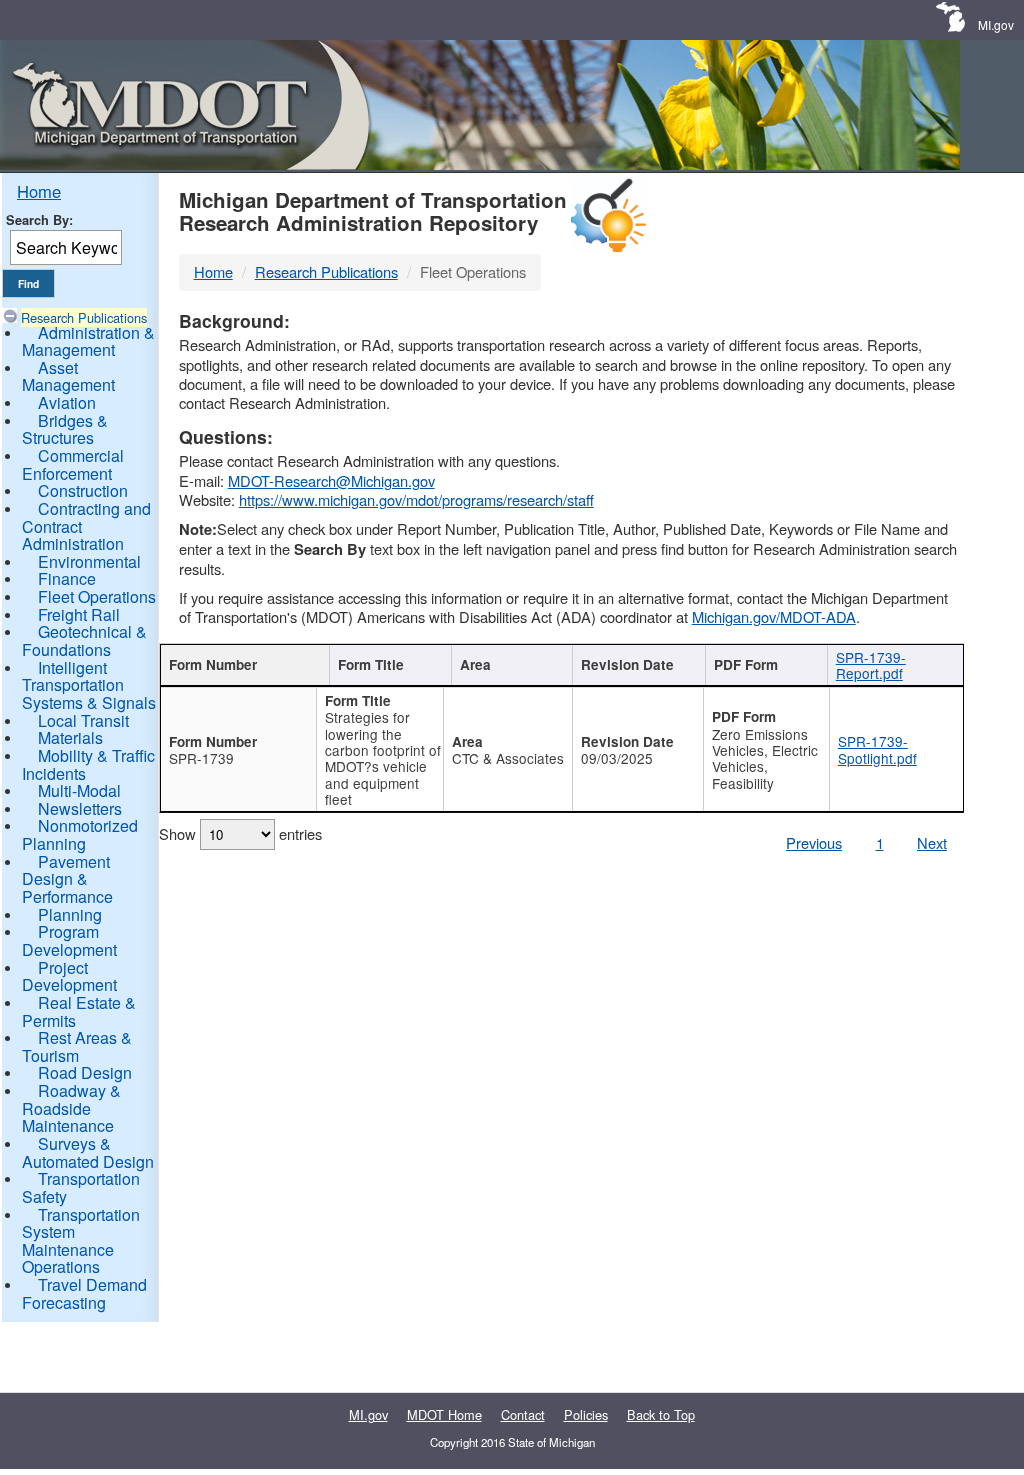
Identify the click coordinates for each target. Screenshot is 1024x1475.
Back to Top (661, 1414)
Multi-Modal (79, 790)
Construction (83, 490)
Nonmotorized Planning (80, 834)
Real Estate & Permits (79, 1011)
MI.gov (996, 24)
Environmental (89, 561)
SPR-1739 (201, 758)
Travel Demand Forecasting (84, 1293)
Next (932, 842)
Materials (70, 737)
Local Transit (83, 720)
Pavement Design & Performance (67, 879)
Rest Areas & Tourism (77, 1046)
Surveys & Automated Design (88, 1152)
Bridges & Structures (65, 429)
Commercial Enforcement (73, 464)
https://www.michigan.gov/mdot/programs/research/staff (416, 499)
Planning (70, 914)
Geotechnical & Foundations (84, 640)
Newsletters (80, 808)
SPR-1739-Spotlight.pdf (877, 749)
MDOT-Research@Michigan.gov (331, 480)
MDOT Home (444, 1414)
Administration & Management (88, 341)
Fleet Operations (97, 596)
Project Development (69, 976)
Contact (523, 1414)
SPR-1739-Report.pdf (871, 665)
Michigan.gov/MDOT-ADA (774, 616)
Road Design (85, 1072)
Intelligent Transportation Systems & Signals (89, 685)
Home (39, 191)
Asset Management (68, 376)
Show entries (240, 833)
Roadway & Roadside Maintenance (71, 1108)
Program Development (69, 940)
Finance (67, 578)
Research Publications (84, 317)
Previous (814, 842)
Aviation (67, 402)
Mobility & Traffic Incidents (88, 764)
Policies (586, 1414)
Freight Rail (79, 614)
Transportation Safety (81, 1187)
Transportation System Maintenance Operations (81, 1241)
